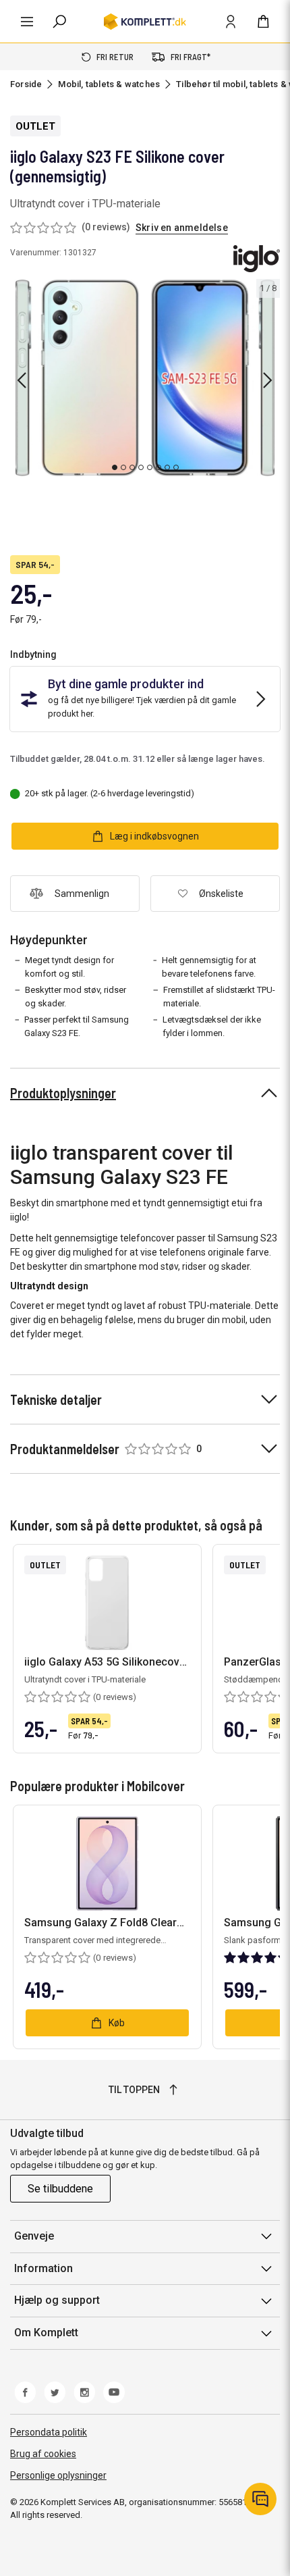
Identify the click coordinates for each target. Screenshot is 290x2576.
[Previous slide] (22, 380)
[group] (145, 378)
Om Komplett (46, 2333)
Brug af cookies (43, 2454)
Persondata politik (49, 2432)
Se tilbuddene (60, 2189)
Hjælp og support (57, 2300)
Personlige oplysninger (58, 2475)
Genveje (34, 2236)
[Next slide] (268, 380)
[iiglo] (257, 259)
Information (43, 2268)
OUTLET (35, 126)
